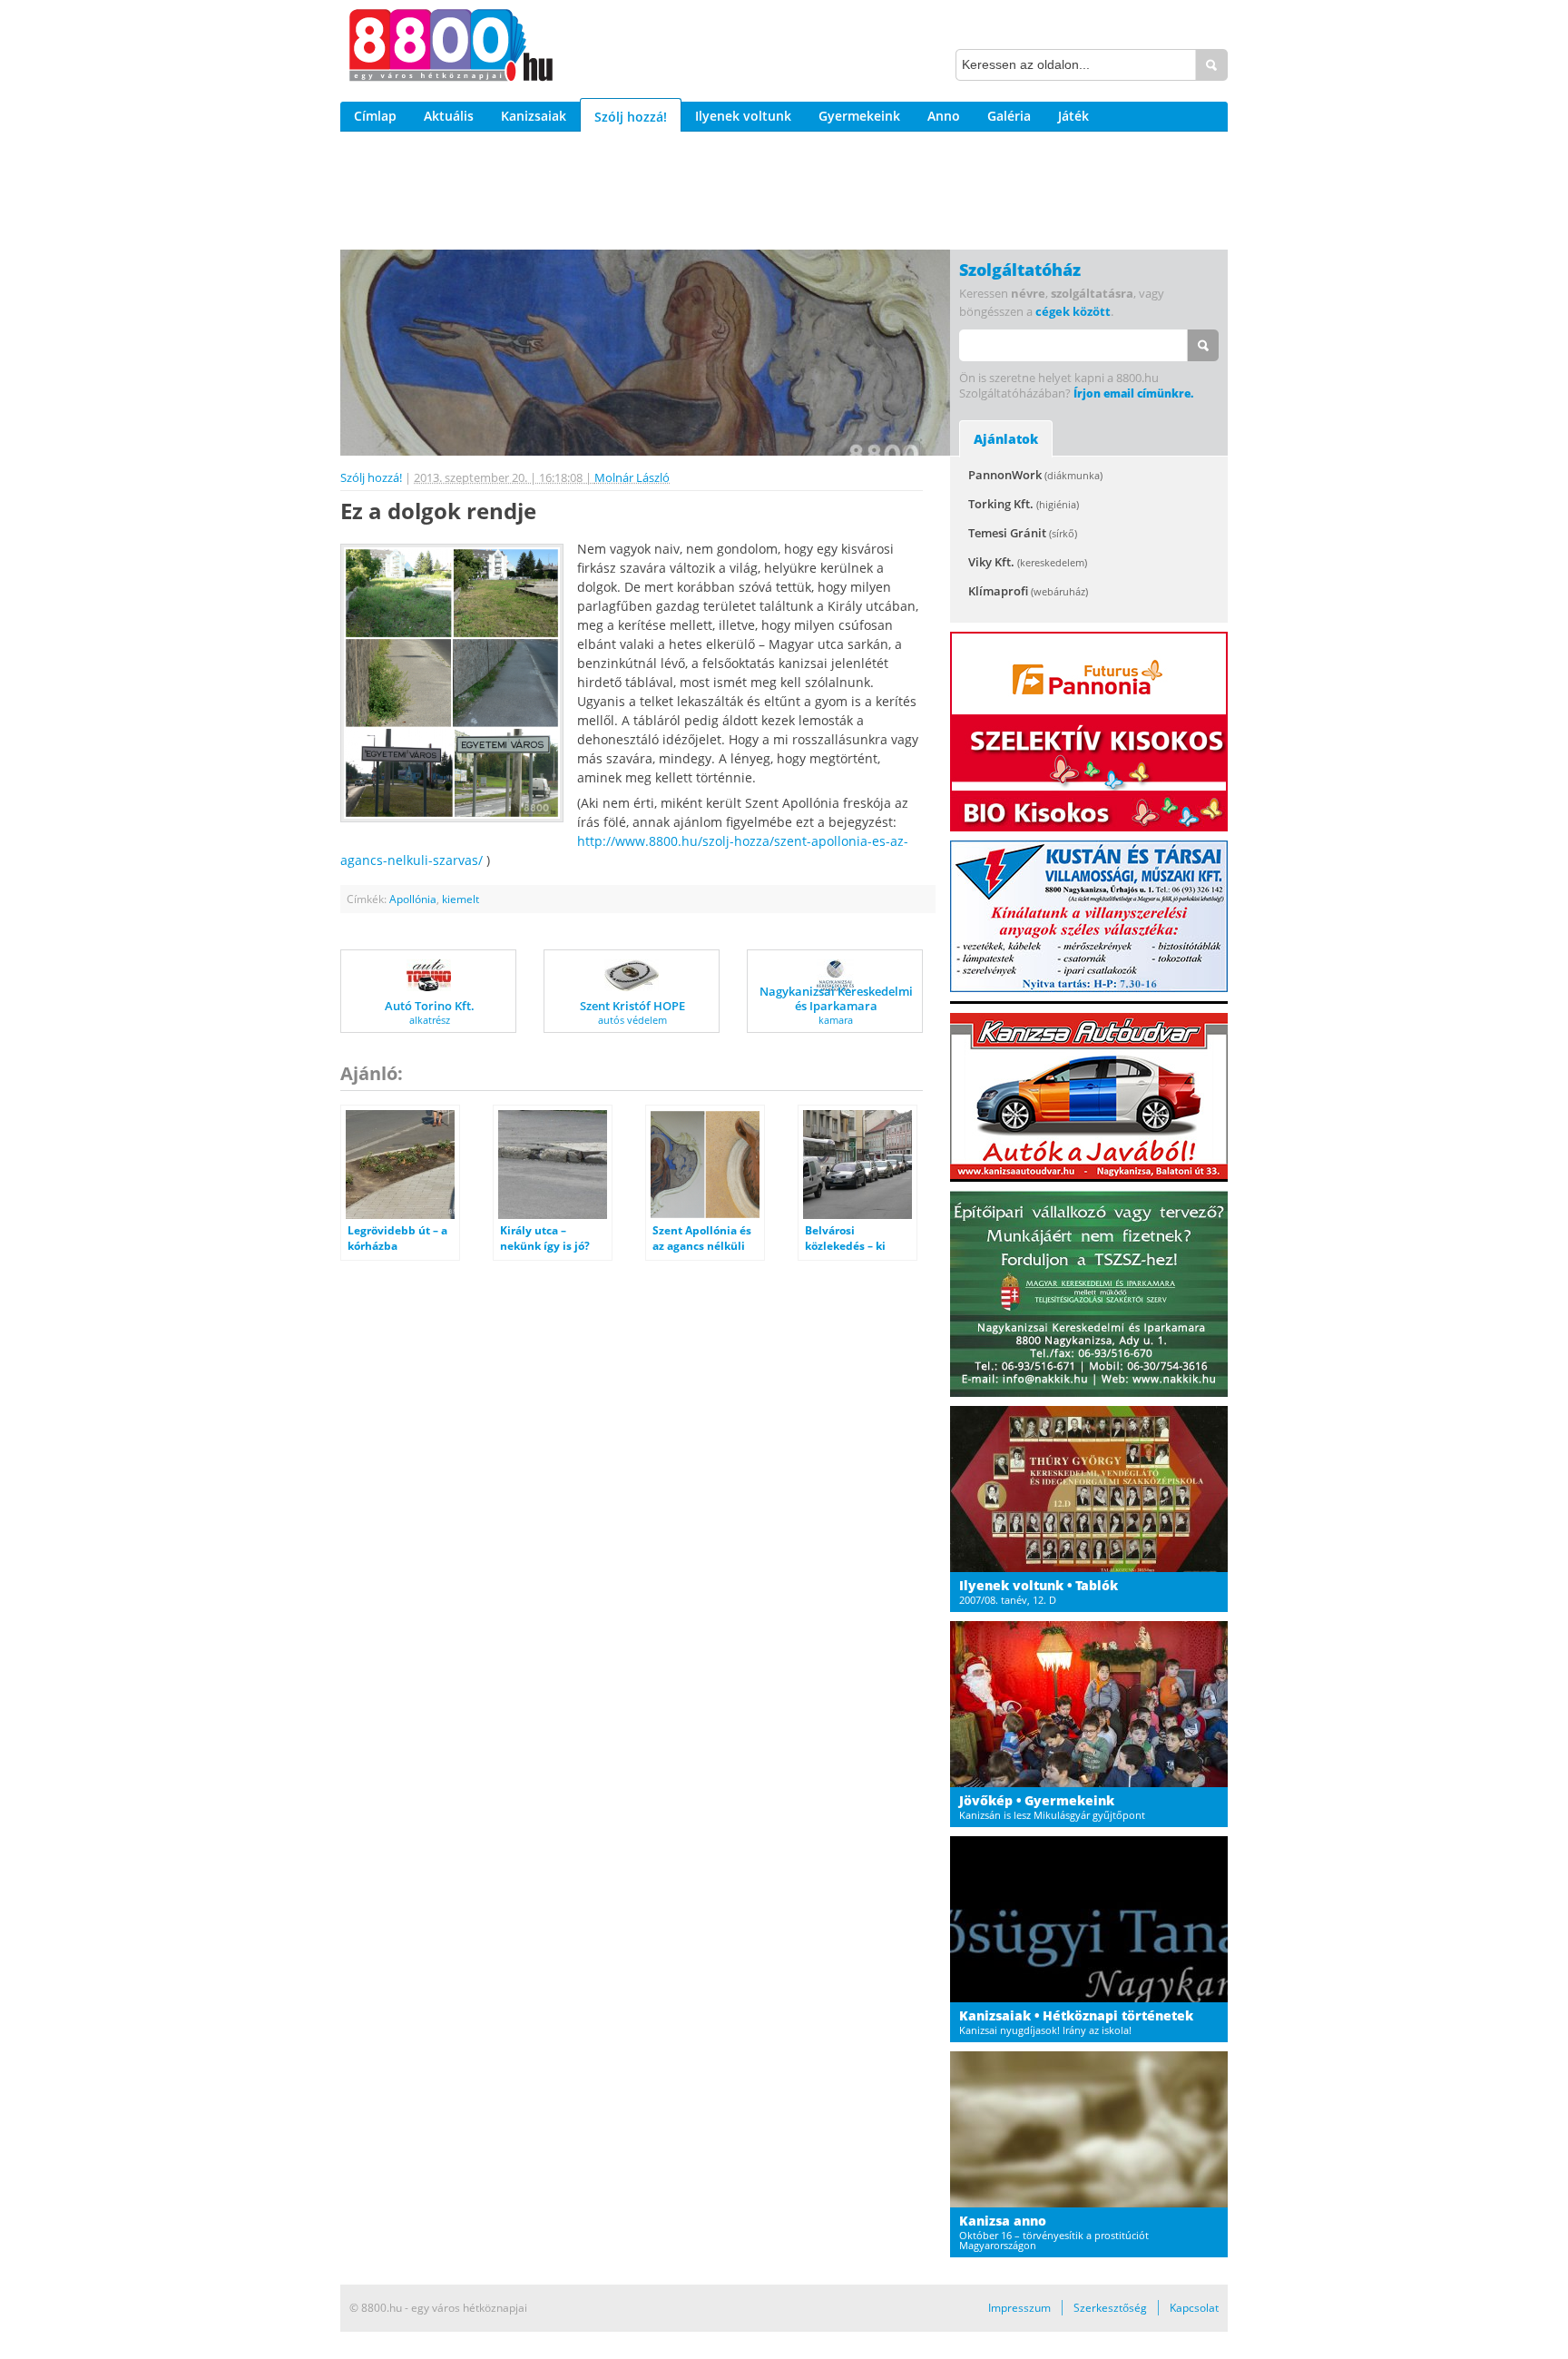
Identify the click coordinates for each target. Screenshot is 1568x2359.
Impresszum (1019, 2308)
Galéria (1009, 116)
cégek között (1073, 311)
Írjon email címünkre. (1133, 393)
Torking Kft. (1024, 504)
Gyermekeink (859, 116)
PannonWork (1035, 475)
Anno (944, 116)
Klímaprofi (1028, 591)
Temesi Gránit (1023, 533)
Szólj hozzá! (631, 117)
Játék (1073, 116)
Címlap (375, 116)
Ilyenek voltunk (743, 116)
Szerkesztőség (1110, 2308)
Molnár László (632, 477)
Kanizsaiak (534, 116)
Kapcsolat (1194, 2308)
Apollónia (413, 899)
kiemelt (461, 899)
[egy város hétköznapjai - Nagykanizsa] (451, 48)
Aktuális (449, 116)
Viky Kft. (1028, 562)
